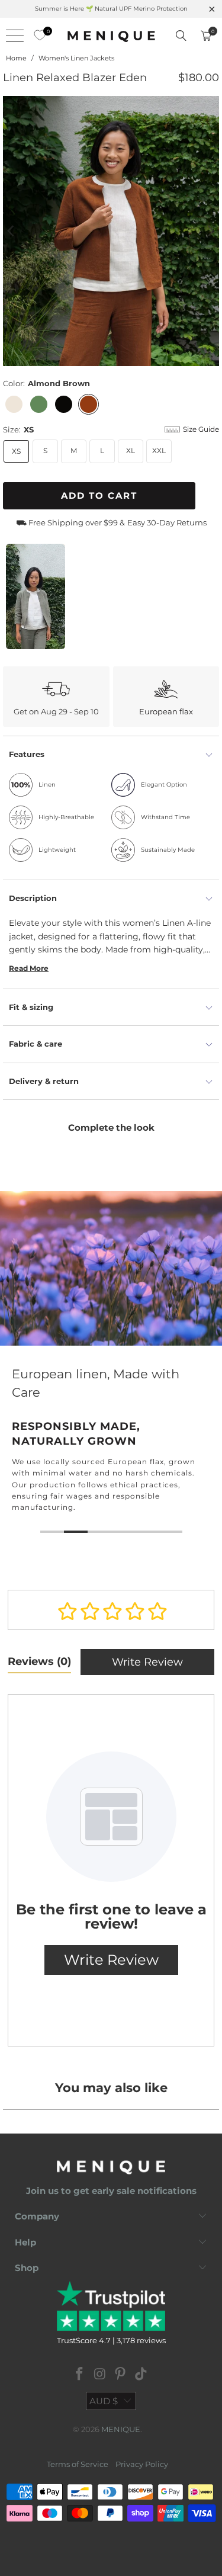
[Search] (181, 36)
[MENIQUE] (111, 36)
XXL (159, 450)
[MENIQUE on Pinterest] (121, 2375)
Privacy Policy (142, 2464)
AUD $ (104, 2401)
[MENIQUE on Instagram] (100, 2375)
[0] (37, 36)
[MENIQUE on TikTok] (141, 2375)
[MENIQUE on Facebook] (80, 2375)
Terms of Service (78, 2464)
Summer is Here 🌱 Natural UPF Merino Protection (111, 9)
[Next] (210, 231)
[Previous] (12, 231)
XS (16, 451)
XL (131, 450)
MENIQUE (121, 2429)
